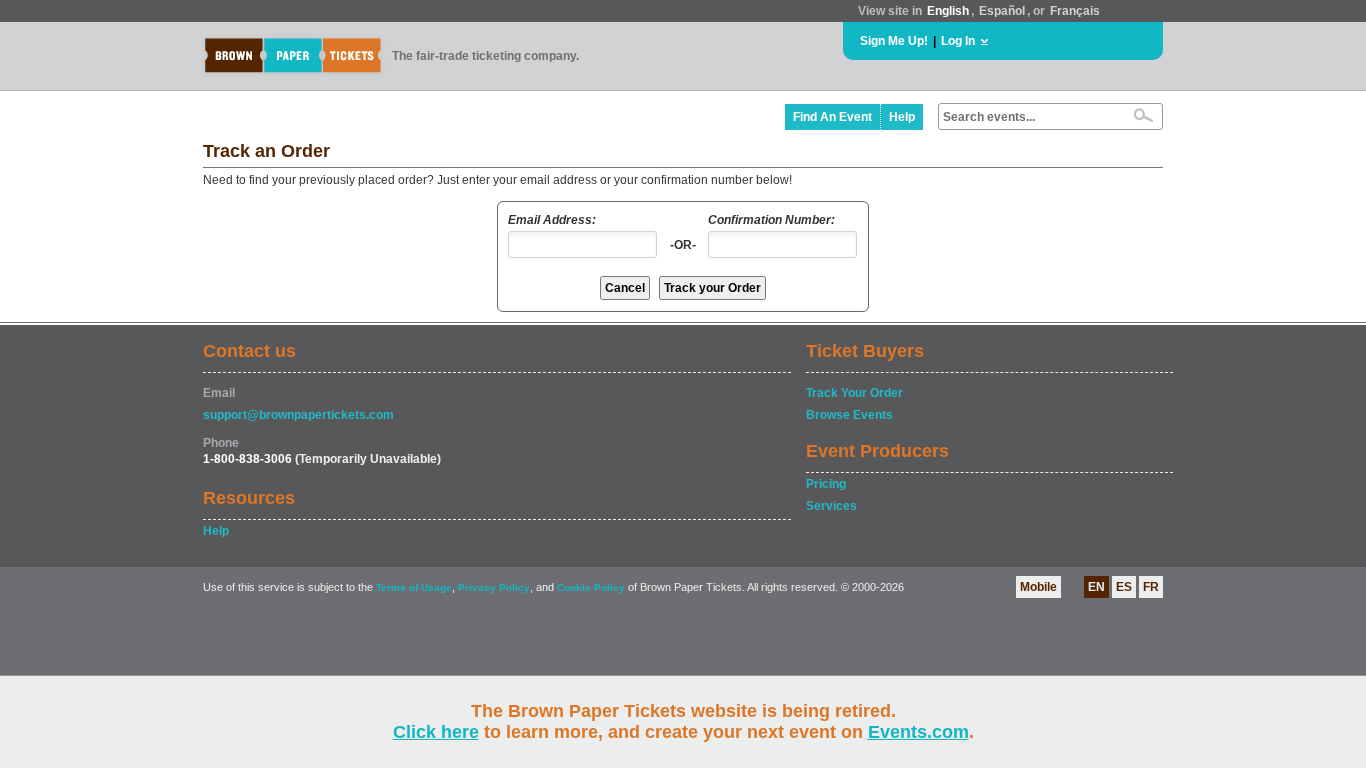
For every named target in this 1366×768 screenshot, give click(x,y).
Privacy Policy (494, 587)
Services (831, 506)
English (948, 11)
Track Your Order (854, 393)
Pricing (826, 484)
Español (1002, 11)
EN (1096, 587)
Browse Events (849, 415)
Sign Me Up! (894, 41)
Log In (958, 41)
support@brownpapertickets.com (298, 415)
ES (1124, 587)
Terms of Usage (414, 587)
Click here (436, 732)
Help (902, 117)
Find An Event (832, 117)
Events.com (918, 732)
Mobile (1038, 587)
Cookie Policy (591, 587)
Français (1075, 11)
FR (1151, 587)
